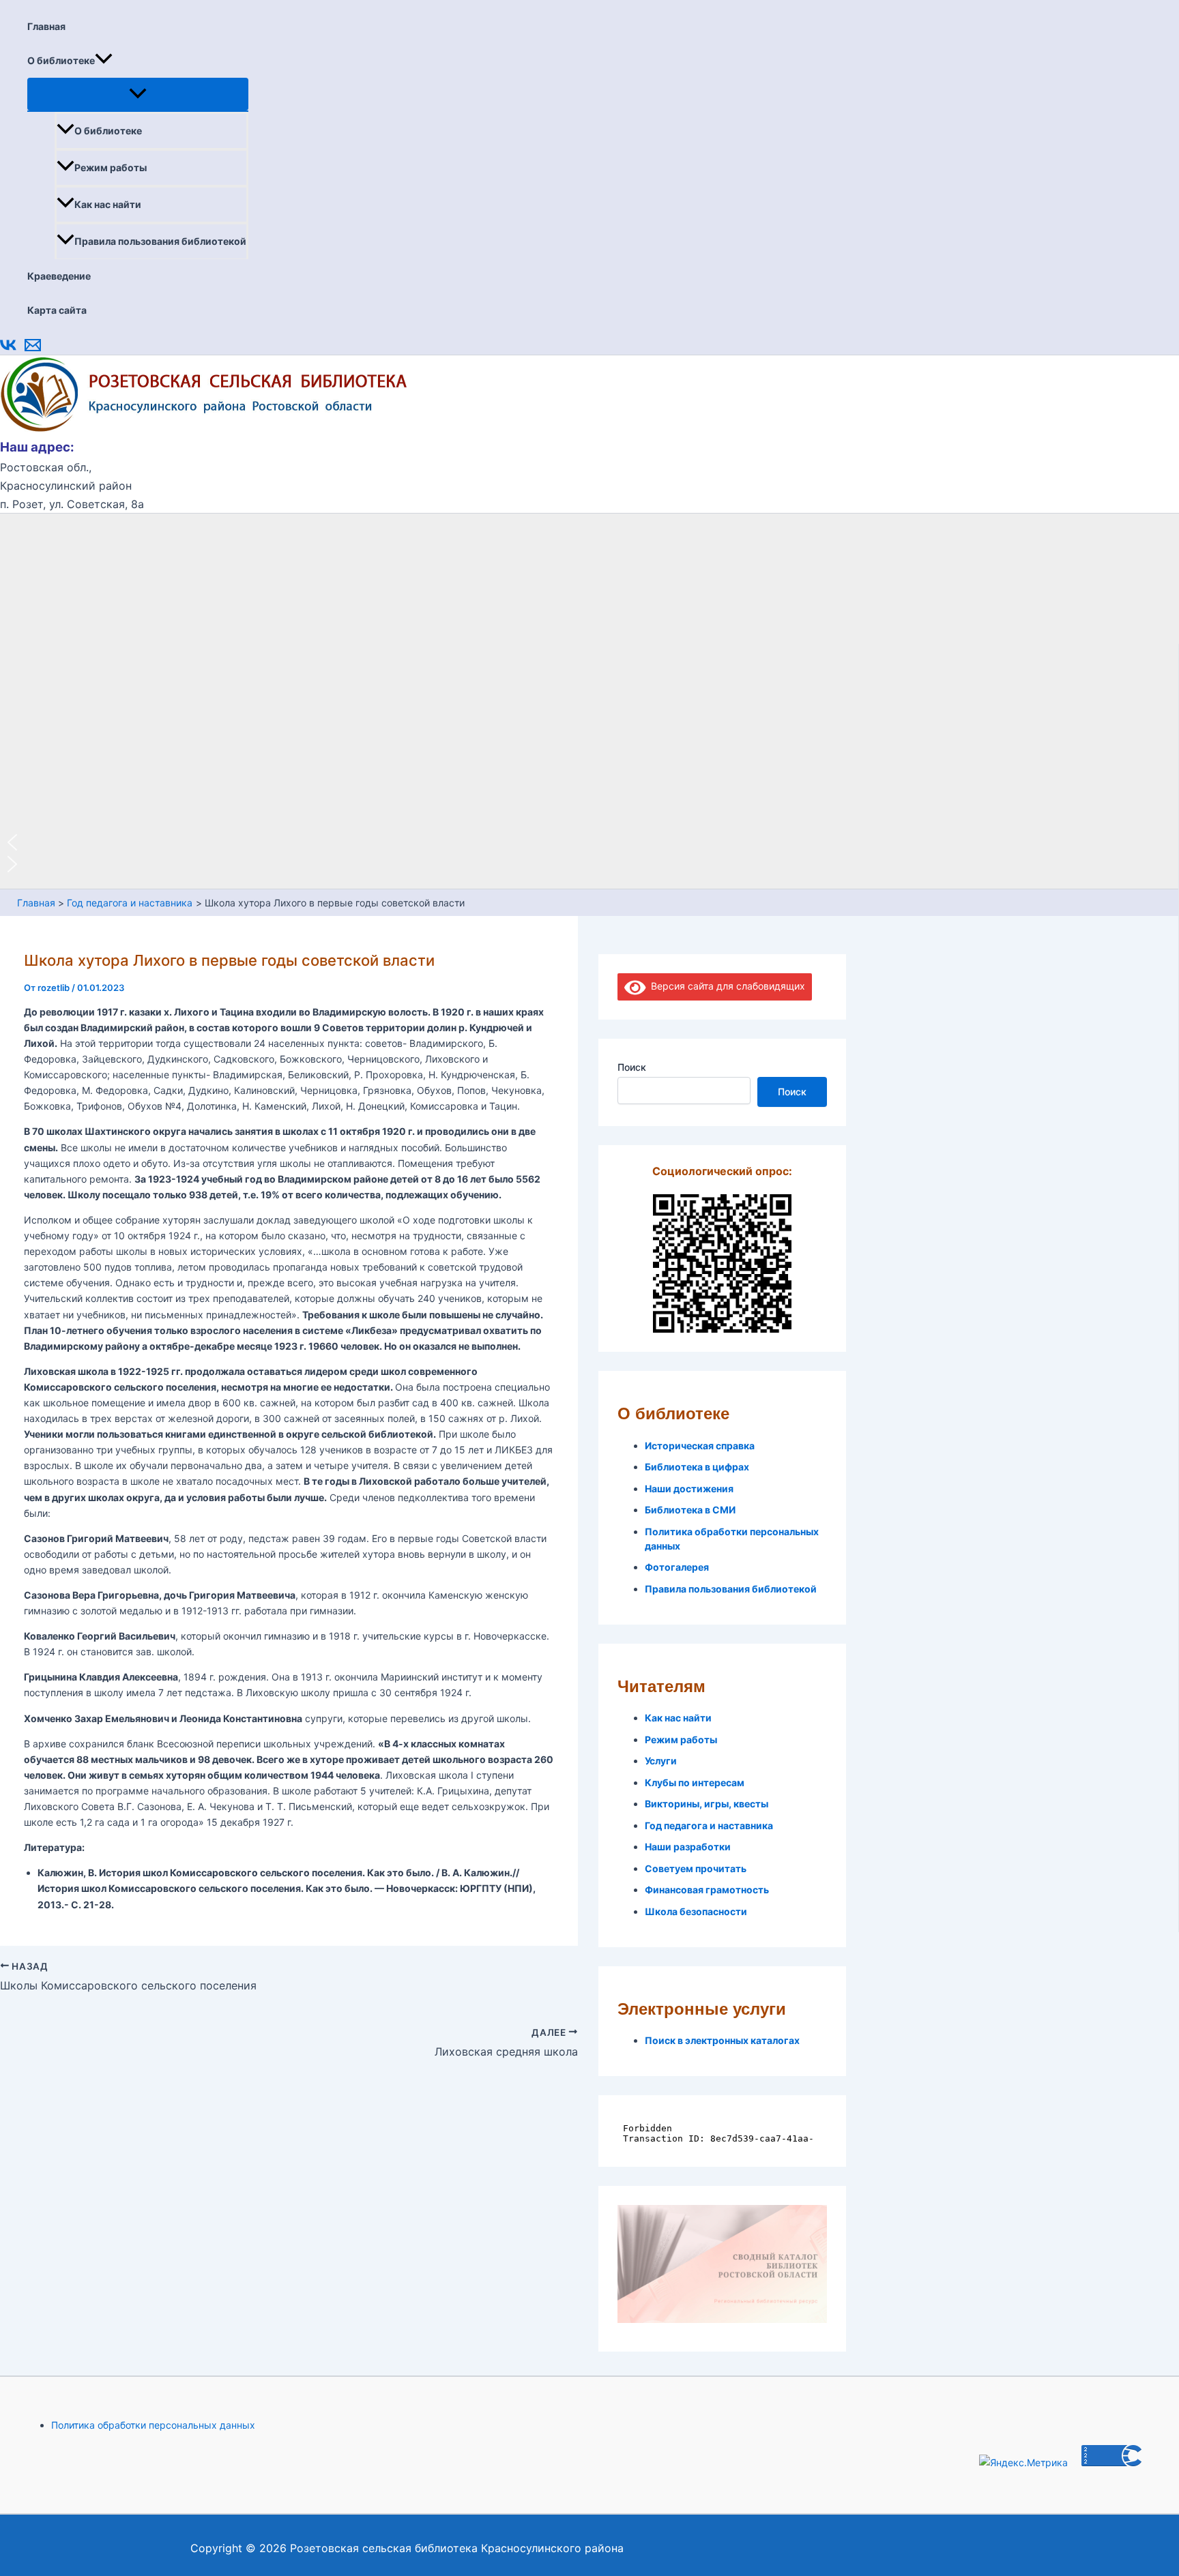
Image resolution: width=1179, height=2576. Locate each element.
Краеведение (59, 276)
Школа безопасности (696, 1911)
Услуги (661, 1761)
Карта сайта (57, 310)
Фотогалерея (677, 1567)
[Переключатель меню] (138, 94)
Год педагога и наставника (709, 1825)
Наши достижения (689, 1489)
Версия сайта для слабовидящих (726, 986)
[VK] (8, 350)
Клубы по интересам (695, 1782)
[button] (104, 61)
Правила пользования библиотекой (160, 241)
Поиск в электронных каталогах (722, 2040)
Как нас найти (108, 204)
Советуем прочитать (696, 1868)
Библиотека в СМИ (690, 1510)
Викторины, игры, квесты (707, 1804)
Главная (46, 26)
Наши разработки (688, 1847)
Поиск (632, 1067)
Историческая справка (700, 1446)
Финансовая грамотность (707, 1890)
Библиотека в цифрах (697, 1467)
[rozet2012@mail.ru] (33, 350)
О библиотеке (61, 60)
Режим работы (111, 167)
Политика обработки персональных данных (153, 2425)
